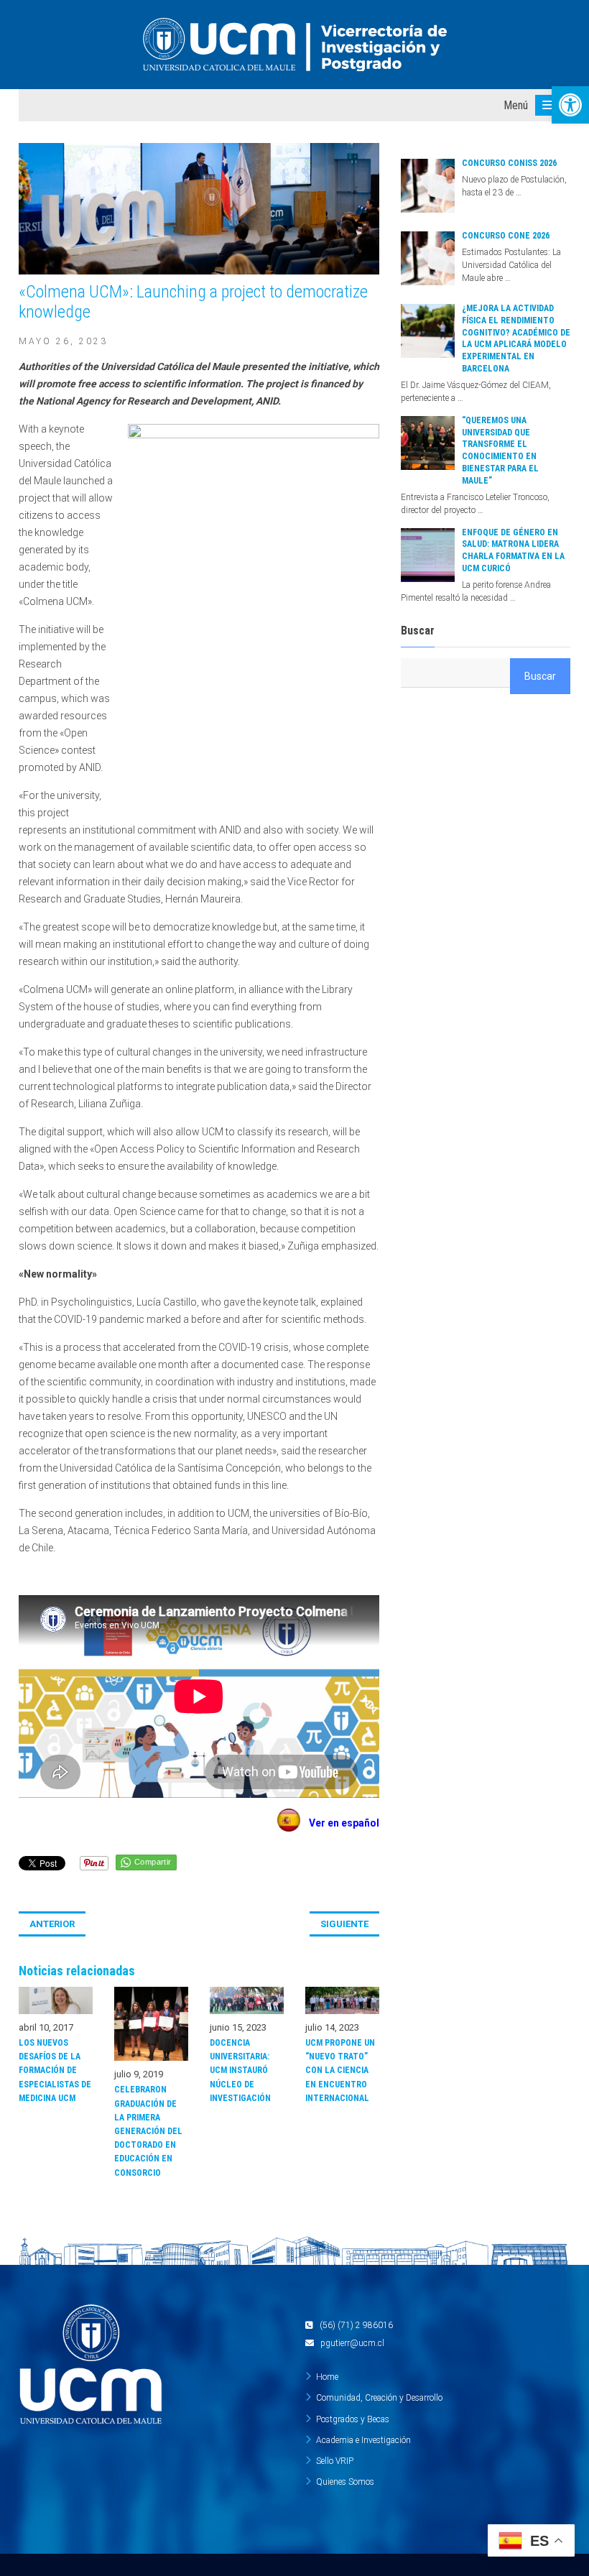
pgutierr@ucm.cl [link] (352, 2343)
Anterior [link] (52, 1924)
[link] (570, 105)
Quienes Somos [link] (345, 2482)
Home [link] (327, 2377)
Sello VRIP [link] (335, 2461)
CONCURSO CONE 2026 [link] (506, 236)
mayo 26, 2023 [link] (63, 341)
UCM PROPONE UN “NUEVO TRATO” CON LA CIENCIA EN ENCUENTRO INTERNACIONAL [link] (340, 2071)
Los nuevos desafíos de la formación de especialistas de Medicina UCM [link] (55, 2071)
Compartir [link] (153, 1862)
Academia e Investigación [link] (363, 2440)
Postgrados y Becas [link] (353, 2419)
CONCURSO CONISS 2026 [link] (509, 163)
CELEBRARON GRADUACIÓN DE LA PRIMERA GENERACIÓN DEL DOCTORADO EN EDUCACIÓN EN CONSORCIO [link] (148, 2131)
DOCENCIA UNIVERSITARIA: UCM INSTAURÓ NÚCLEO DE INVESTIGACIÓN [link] (240, 2071)
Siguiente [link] (344, 1924)
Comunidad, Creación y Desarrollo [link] (379, 2398)
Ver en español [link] (340, 1823)
